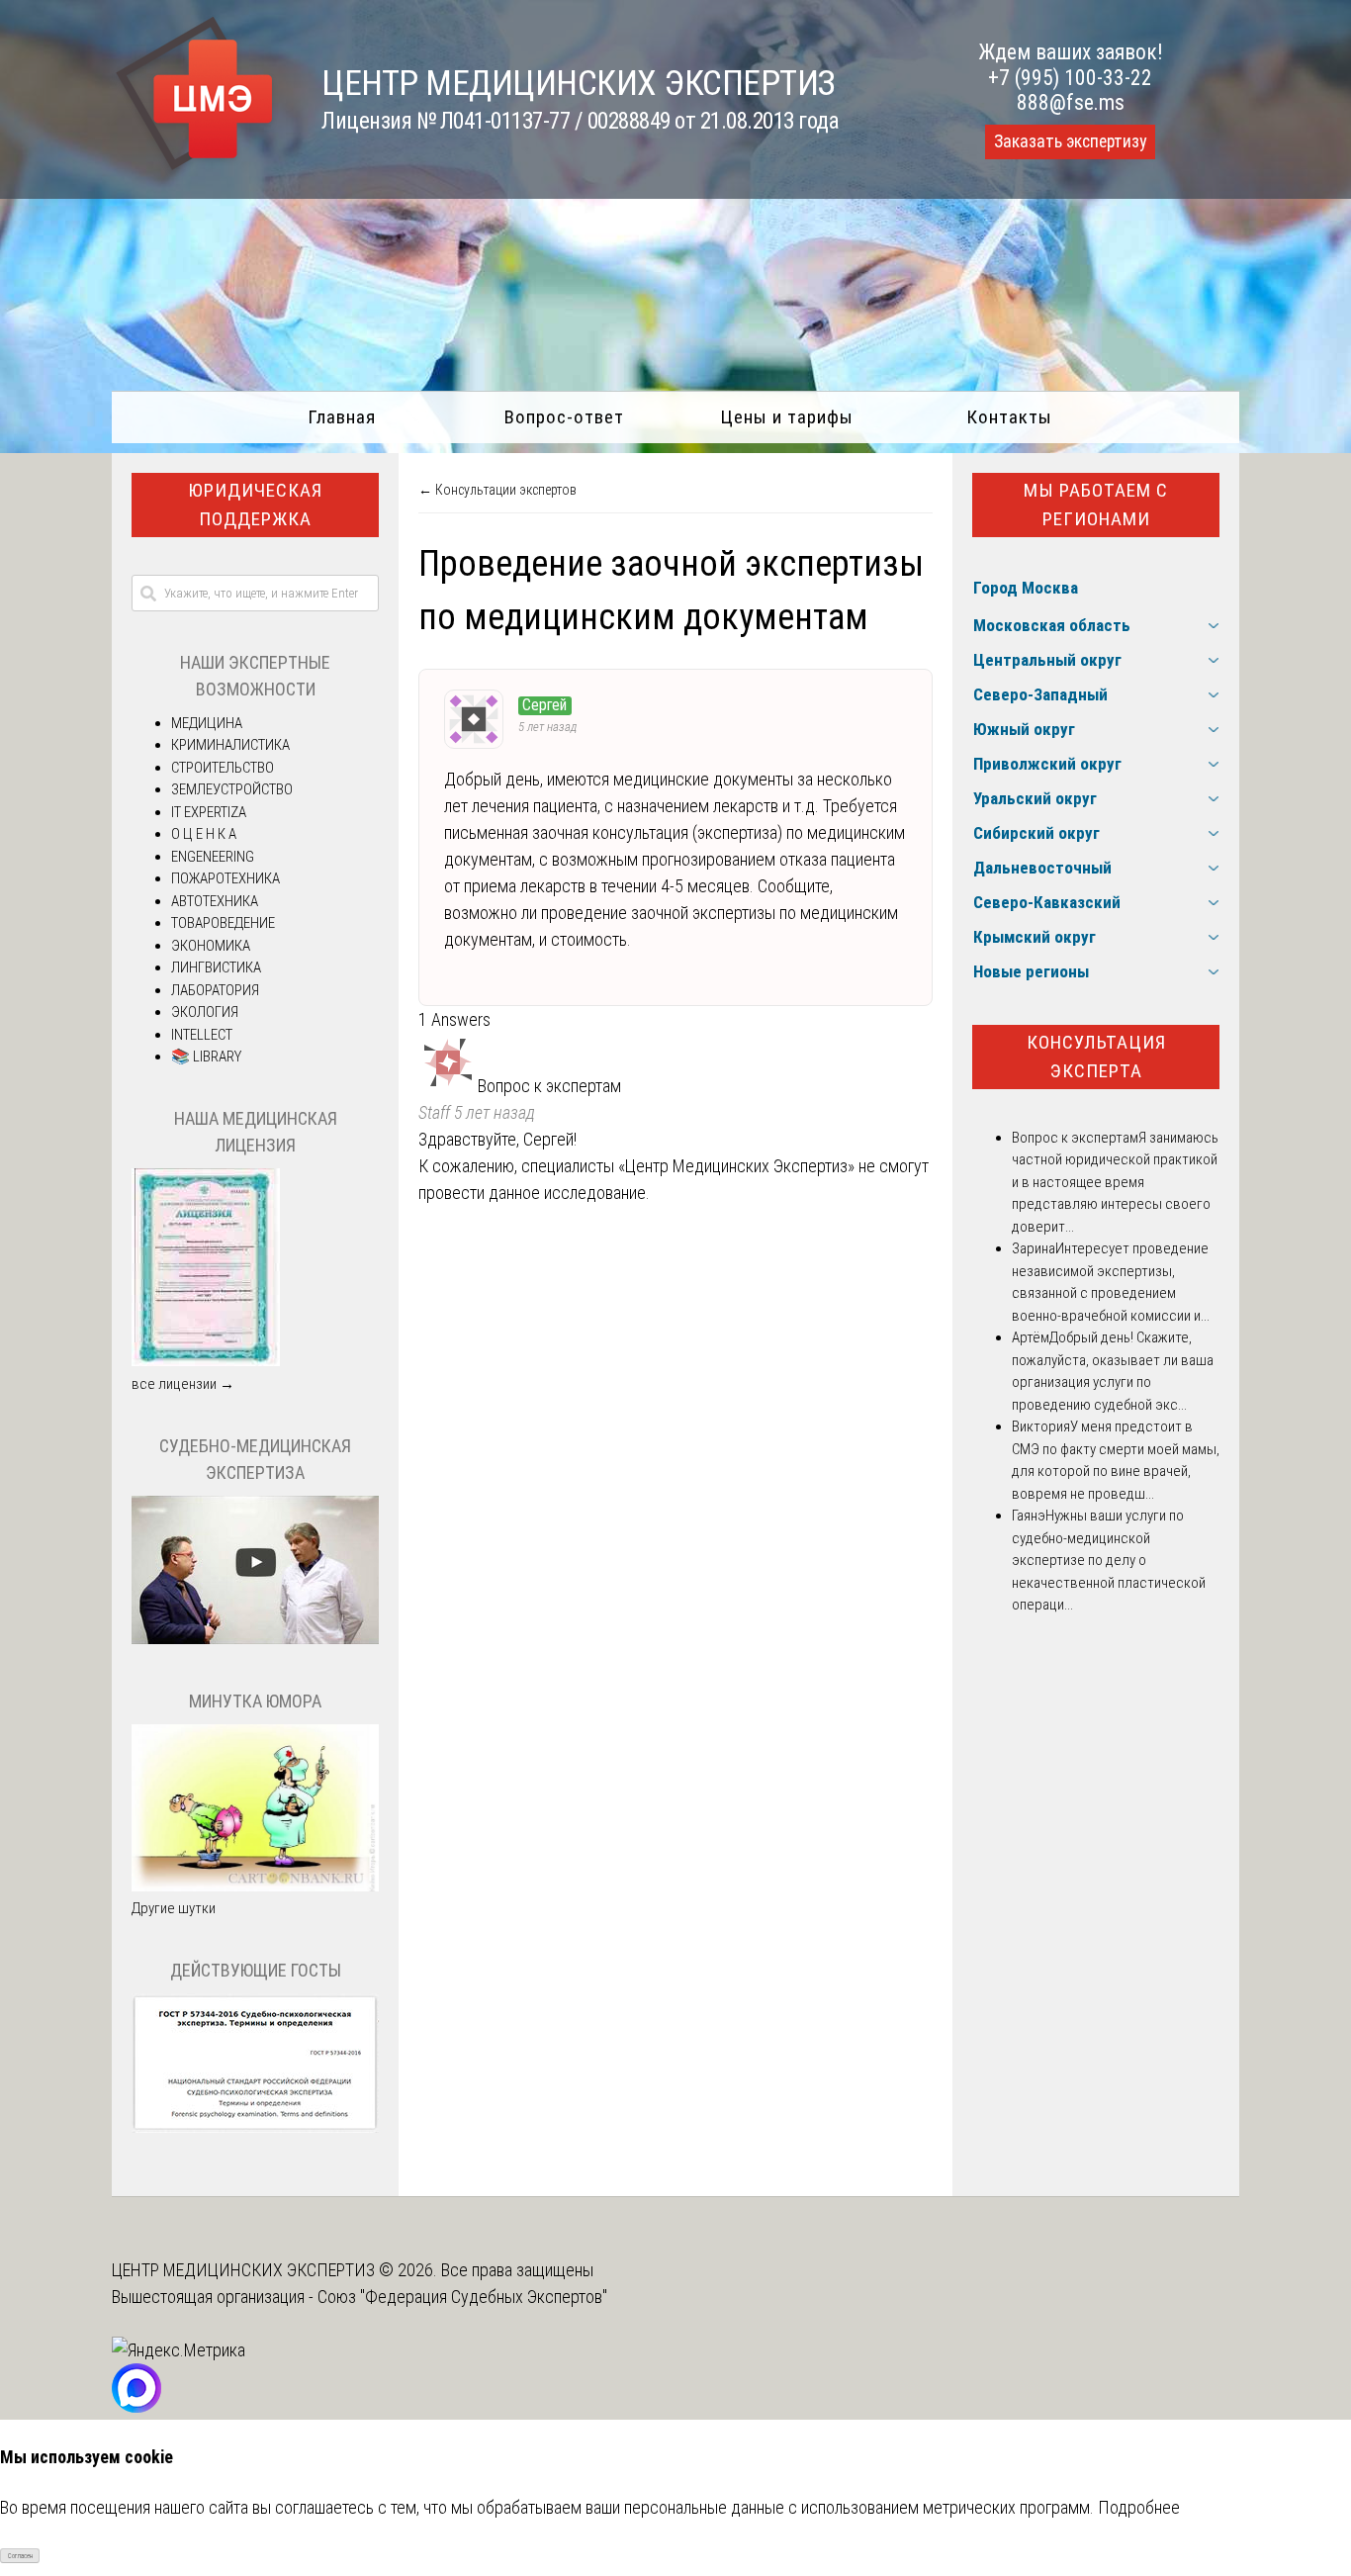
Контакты (1009, 417)
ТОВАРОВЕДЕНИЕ (223, 923)
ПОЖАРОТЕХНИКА (225, 878)
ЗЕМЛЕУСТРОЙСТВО (232, 789)
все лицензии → (183, 1384)
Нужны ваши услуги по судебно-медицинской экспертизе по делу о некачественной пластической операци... (1109, 1560)
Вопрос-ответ (564, 417)
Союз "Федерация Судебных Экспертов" (462, 2297)
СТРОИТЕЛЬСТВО (223, 768)
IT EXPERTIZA (209, 812)
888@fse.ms (1071, 102)
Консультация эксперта (1096, 1057)
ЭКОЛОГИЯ (205, 1012)
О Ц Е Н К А (204, 834)
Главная (342, 417)
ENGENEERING (213, 857)
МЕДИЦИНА (207, 723)
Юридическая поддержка (255, 505)
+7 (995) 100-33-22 (1070, 78)
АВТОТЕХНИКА (215, 901)
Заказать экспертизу (1070, 141)
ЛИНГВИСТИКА (216, 967)
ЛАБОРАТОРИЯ (215, 990)
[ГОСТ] (255, 2128)
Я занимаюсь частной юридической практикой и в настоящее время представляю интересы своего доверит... (1115, 1182)
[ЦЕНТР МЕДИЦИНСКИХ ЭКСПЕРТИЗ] (195, 171)
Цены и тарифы (787, 417)
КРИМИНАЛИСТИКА (230, 745)
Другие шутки (174, 1908)
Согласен (20, 2556)
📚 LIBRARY (206, 1057)
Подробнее (1139, 2507)
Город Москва (1026, 588)
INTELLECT (202, 1035)
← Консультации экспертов (497, 490)
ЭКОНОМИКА (211, 946)
